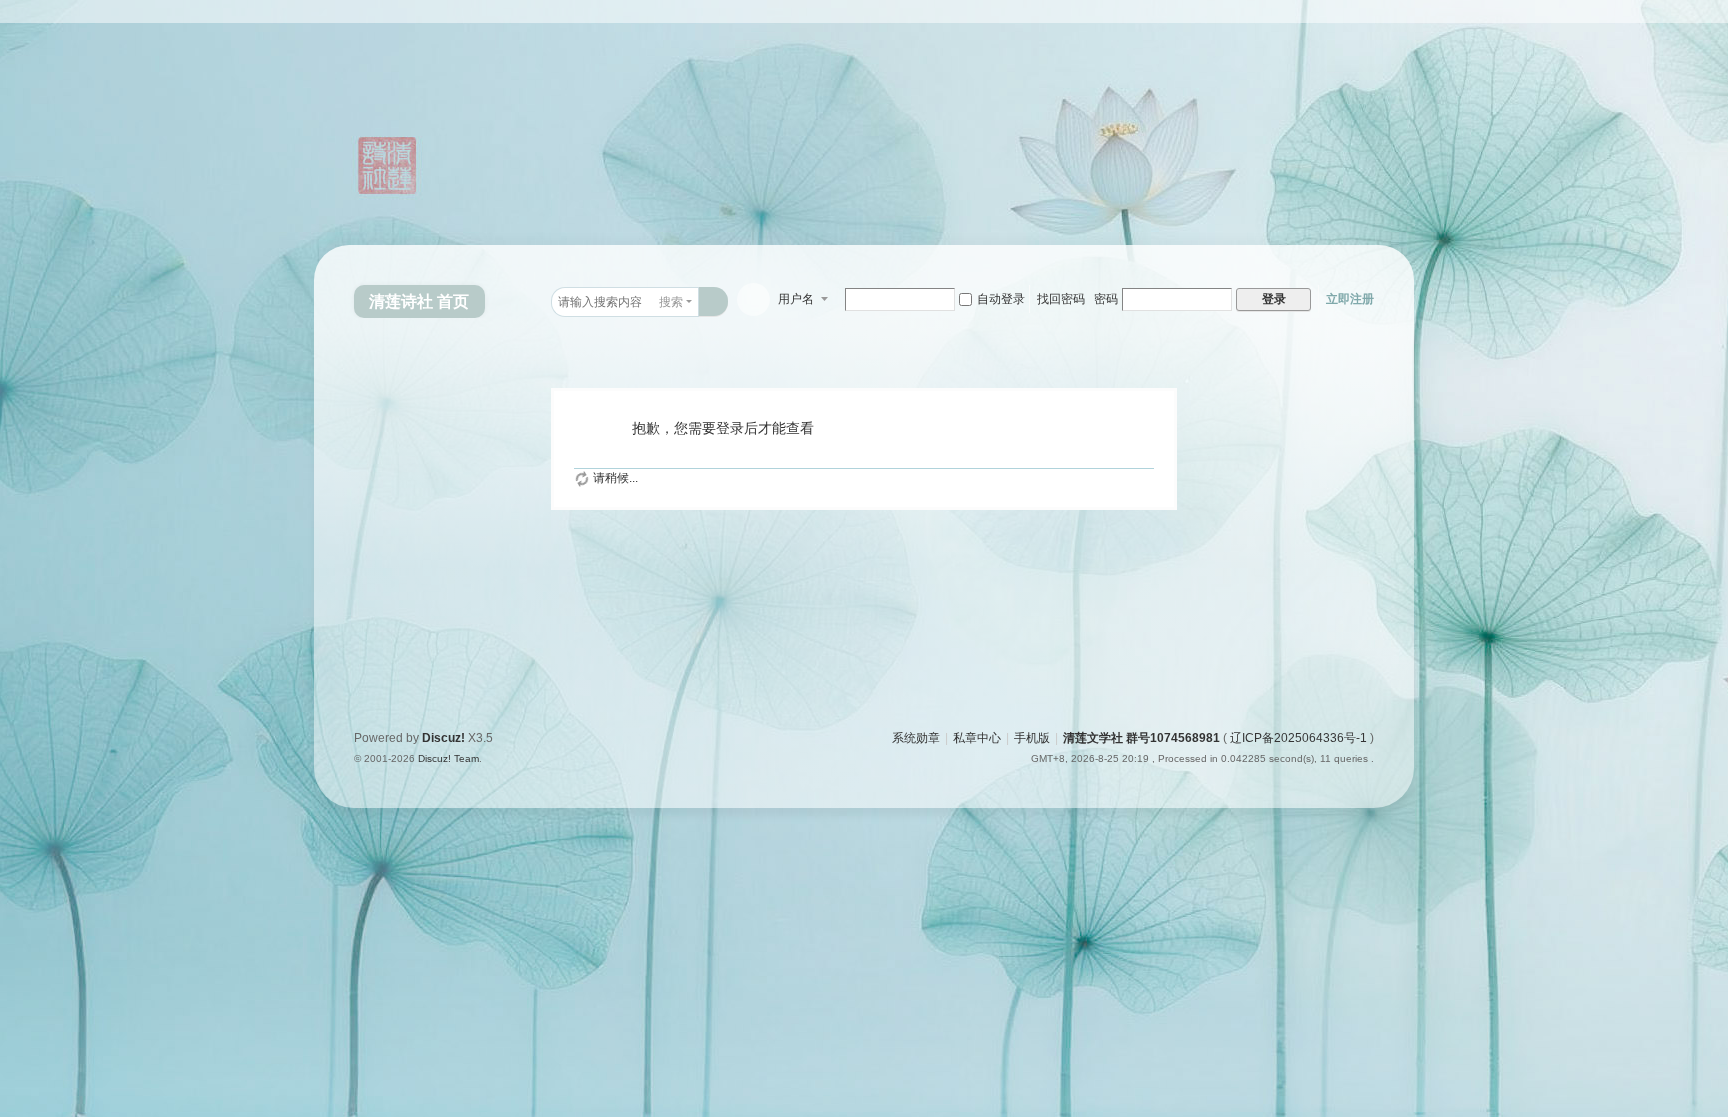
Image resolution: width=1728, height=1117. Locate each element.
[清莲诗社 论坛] (414, 132)
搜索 (671, 302)
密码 (1106, 299)
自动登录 (1001, 299)
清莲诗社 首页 (419, 301)
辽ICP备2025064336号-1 (1298, 738)
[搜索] (713, 301)
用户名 (796, 299)
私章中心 (977, 738)
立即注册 (1350, 299)
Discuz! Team (448, 758)
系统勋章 (916, 738)
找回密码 (1061, 299)
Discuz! (443, 738)
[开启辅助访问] (1409, 14)
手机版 (1032, 738)
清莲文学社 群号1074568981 (1141, 738)
